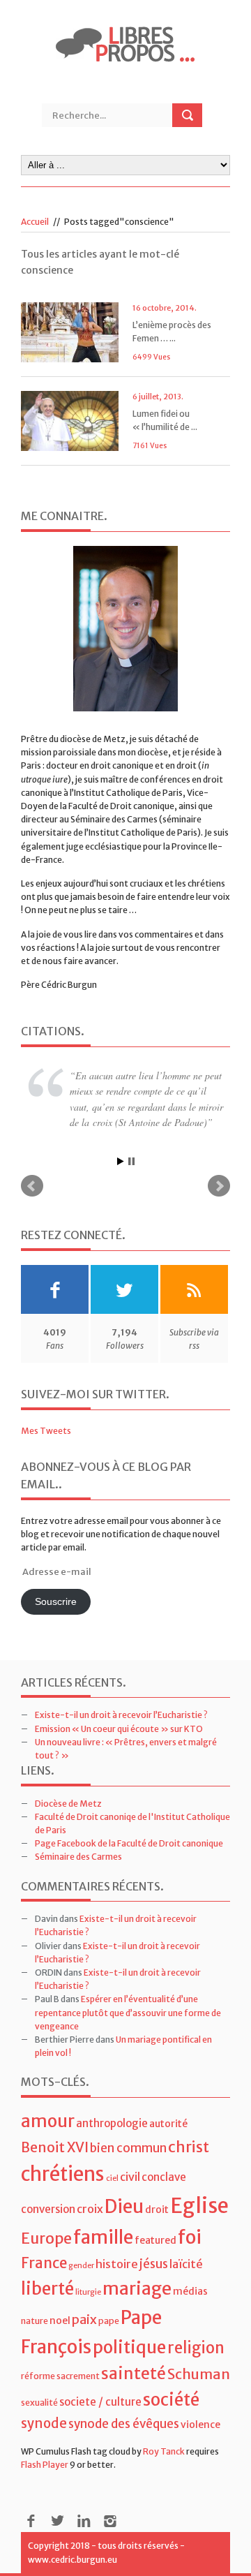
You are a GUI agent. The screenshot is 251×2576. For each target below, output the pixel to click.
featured (155, 2240)
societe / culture (100, 2402)
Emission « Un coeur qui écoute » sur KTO (119, 1729)
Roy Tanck (164, 2451)
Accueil (35, 222)
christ (189, 2147)
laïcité (186, 2264)
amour (48, 2121)
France (44, 2263)
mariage (137, 2289)
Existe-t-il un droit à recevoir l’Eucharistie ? (121, 1715)
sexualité (39, 2403)
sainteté (134, 2373)
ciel (112, 2178)
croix (90, 2209)
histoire (117, 2264)
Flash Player (45, 2465)
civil (130, 2177)
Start (121, 1161)
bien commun (128, 2148)
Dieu (124, 2206)
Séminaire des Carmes (78, 1857)
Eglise (199, 2206)
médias (190, 2291)
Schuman (199, 2374)
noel (60, 2320)
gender (81, 2266)
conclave (164, 2177)
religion (196, 2348)
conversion (48, 2209)
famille (103, 2237)
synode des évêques (124, 2424)
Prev (32, 1186)
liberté (47, 2289)
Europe (46, 2238)
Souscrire (56, 1602)
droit (157, 2209)
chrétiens (63, 2174)
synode (44, 2423)
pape (109, 2321)
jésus (154, 2264)
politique (129, 2347)
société (171, 2400)
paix (84, 2319)
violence (200, 2425)
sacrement (78, 2376)
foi (190, 2237)
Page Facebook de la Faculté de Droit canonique (129, 1843)
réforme (38, 2376)
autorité (168, 2124)
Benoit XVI (55, 2147)
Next (219, 1186)
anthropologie (112, 2123)
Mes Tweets (46, 1431)
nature (35, 2321)
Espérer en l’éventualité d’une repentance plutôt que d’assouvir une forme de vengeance (128, 2012)
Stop (131, 1161)
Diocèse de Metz (68, 1804)
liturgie (88, 2292)
